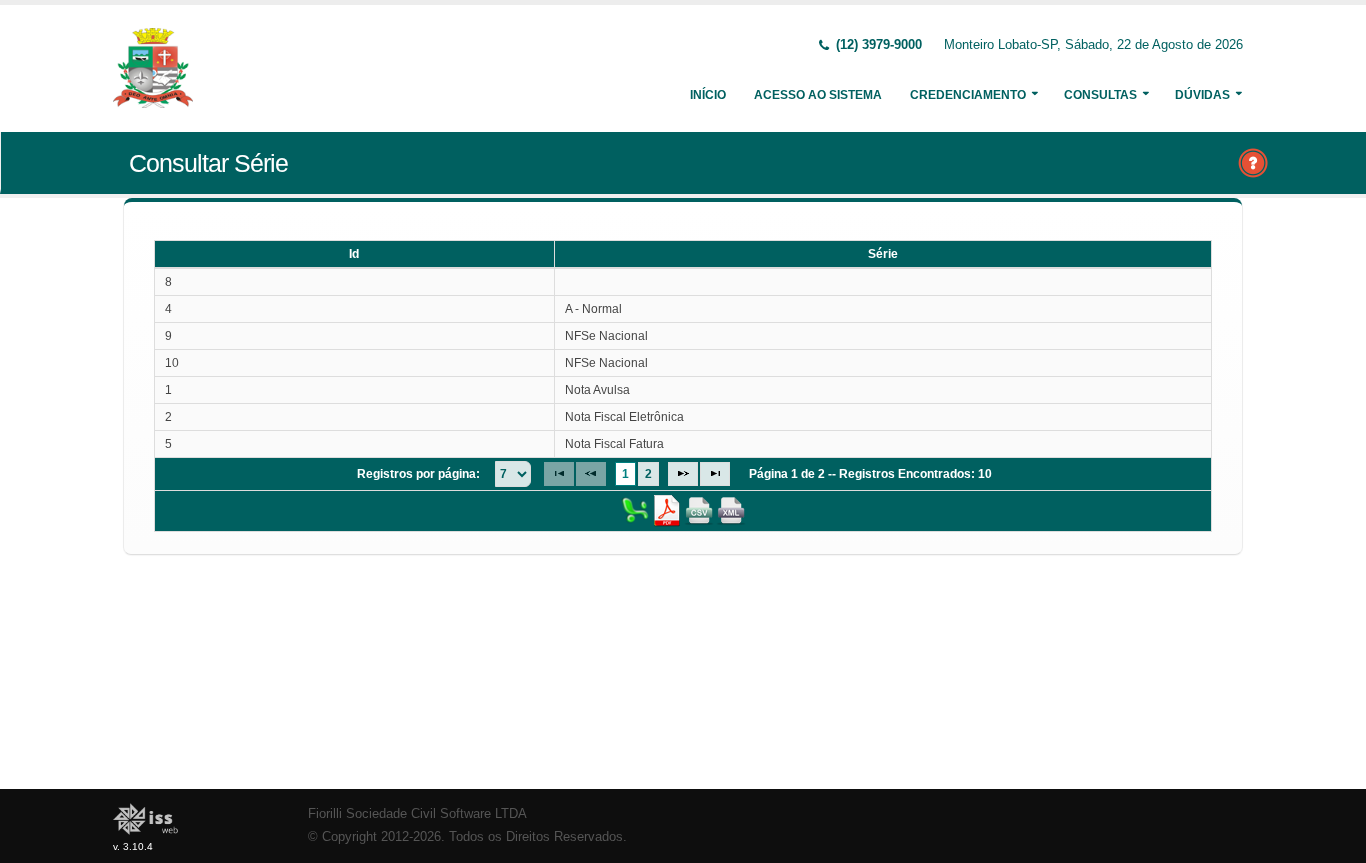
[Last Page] (715, 474)
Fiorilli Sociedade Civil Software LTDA (417, 814)
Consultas (1100, 95)
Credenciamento (968, 95)
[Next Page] (683, 474)
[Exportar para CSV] (699, 510)
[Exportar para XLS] (635, 510)
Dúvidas (1202, 95)
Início (708, 95)
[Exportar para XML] (731, 510)
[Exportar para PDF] (667, 510)
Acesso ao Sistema (818, 95)
